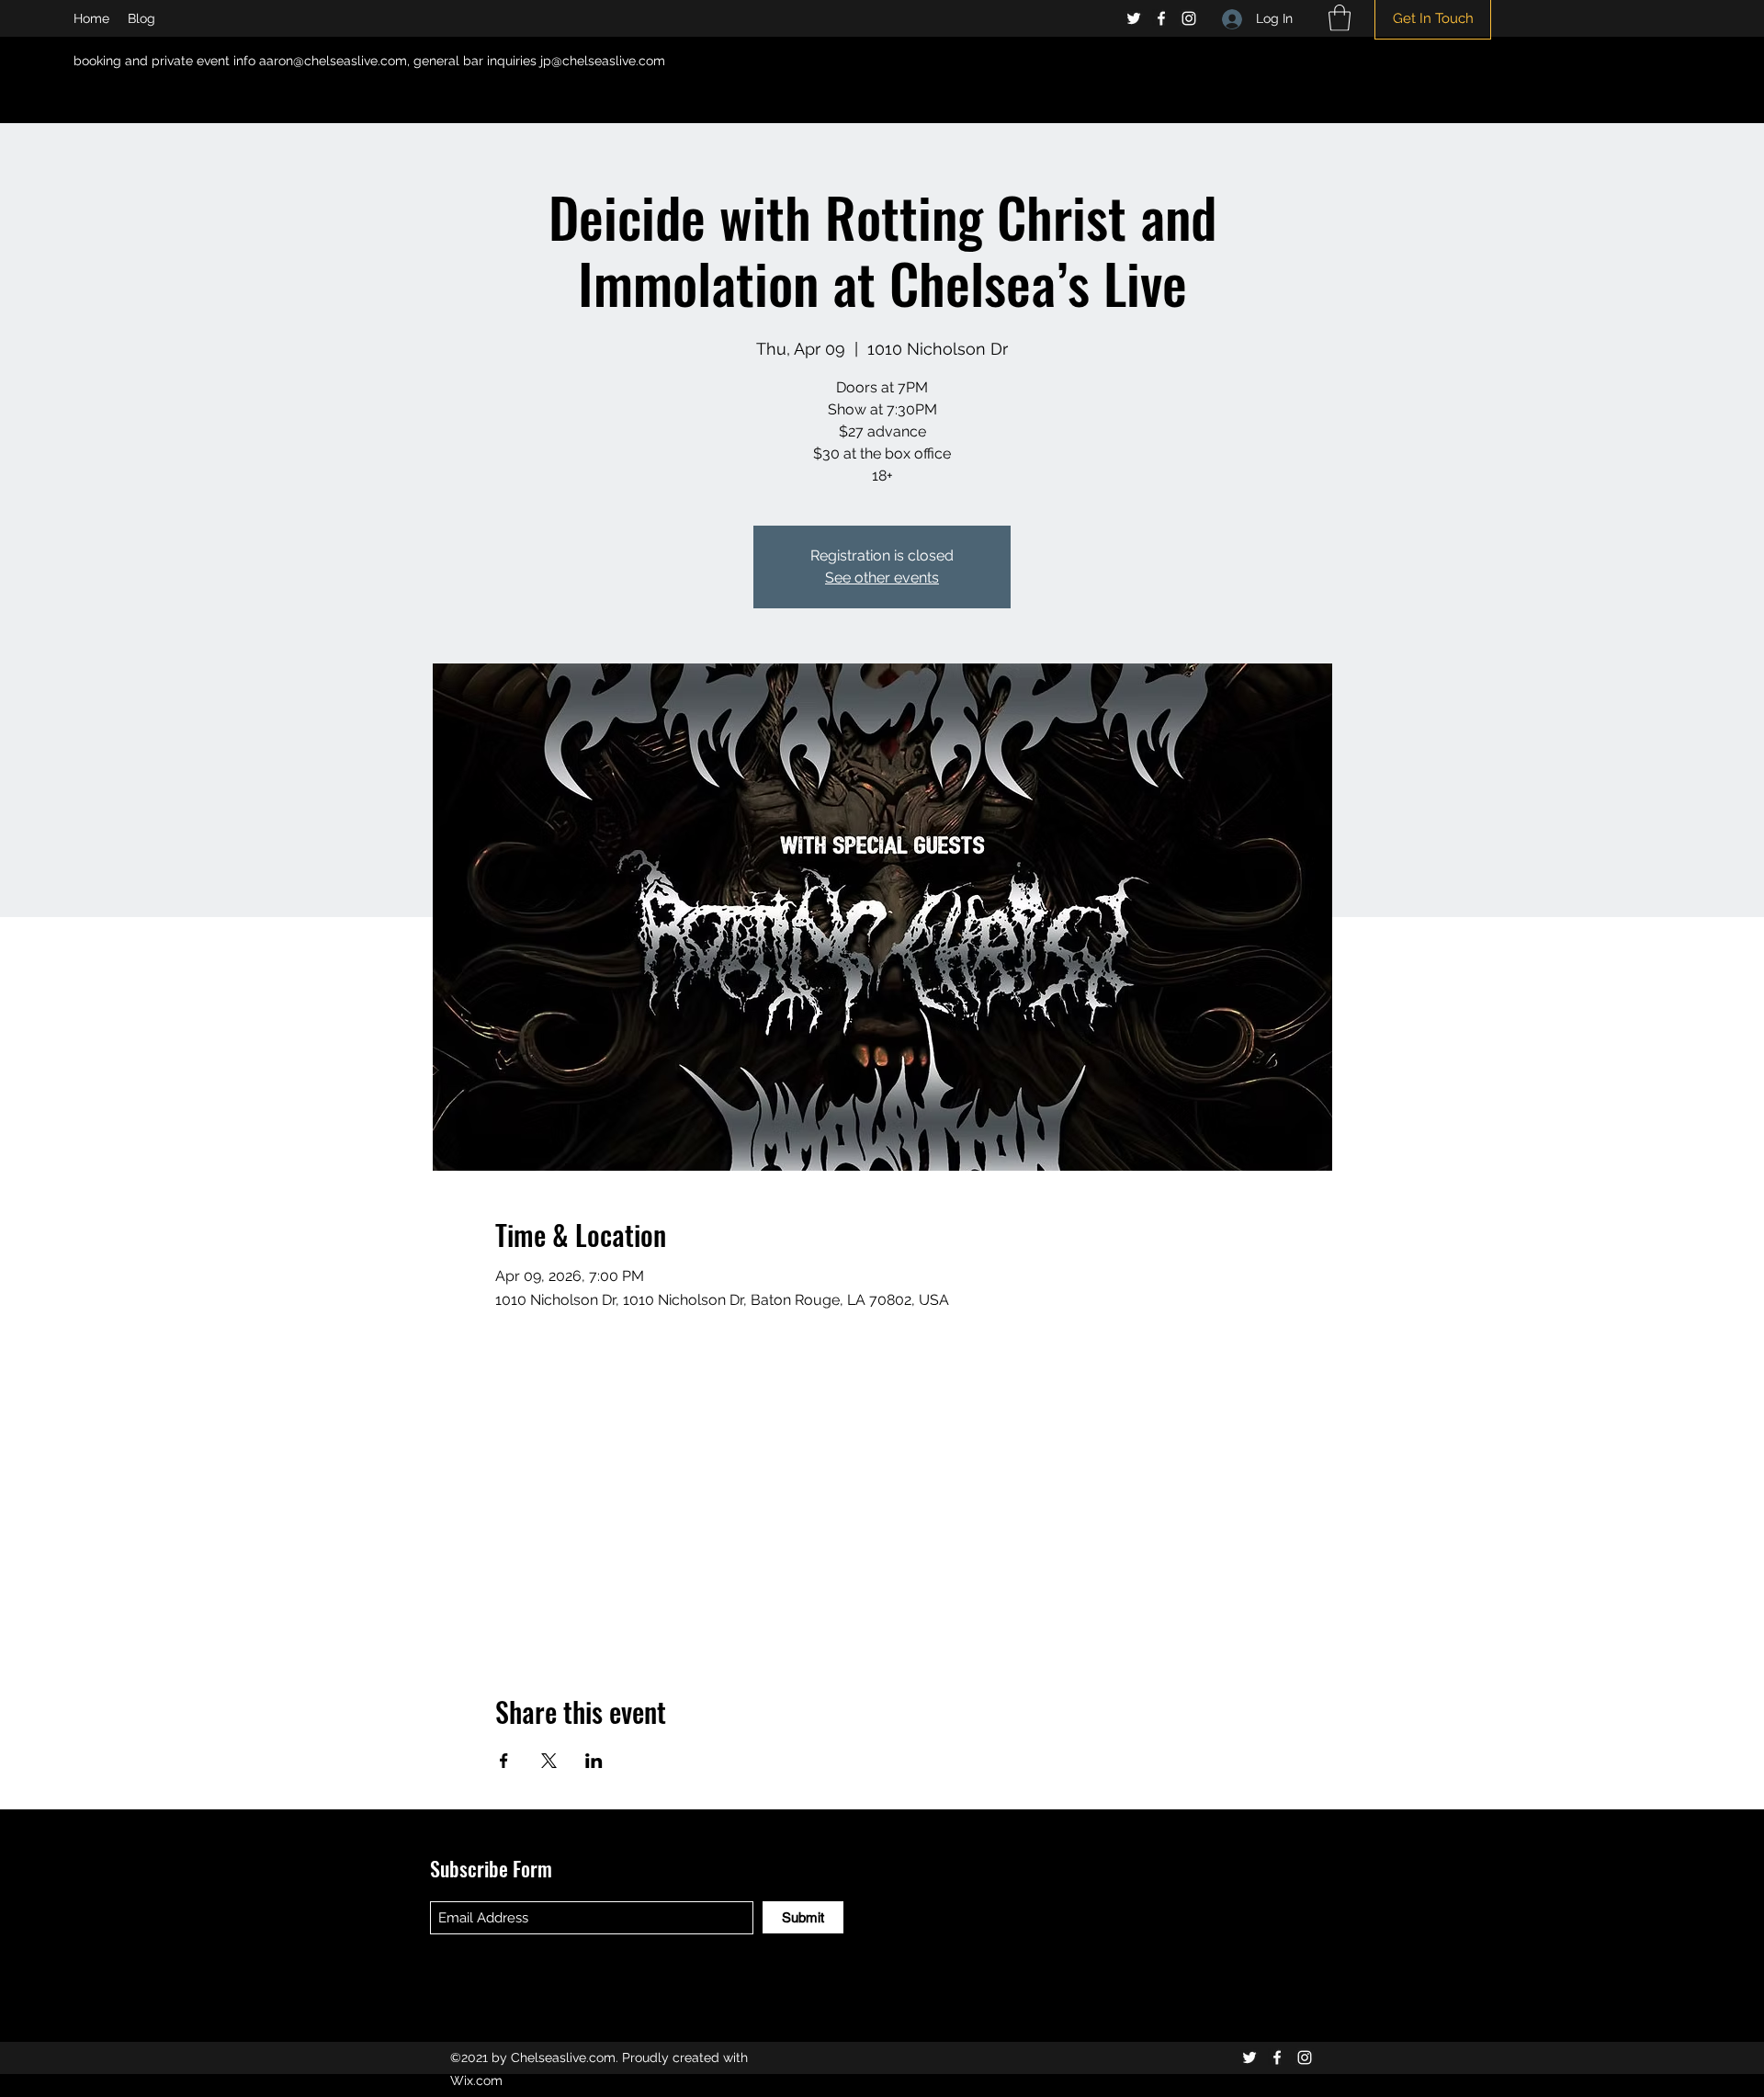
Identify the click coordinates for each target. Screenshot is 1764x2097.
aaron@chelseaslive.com (333, 61)
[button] (1340, 18)
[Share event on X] (549, 1761)
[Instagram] (1189, 18)
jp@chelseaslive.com (603, 61)
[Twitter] (1134, 18)
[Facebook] (1161, 18)
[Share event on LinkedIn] (594, 1761)
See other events (882, 578)
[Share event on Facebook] (504, 1761)
